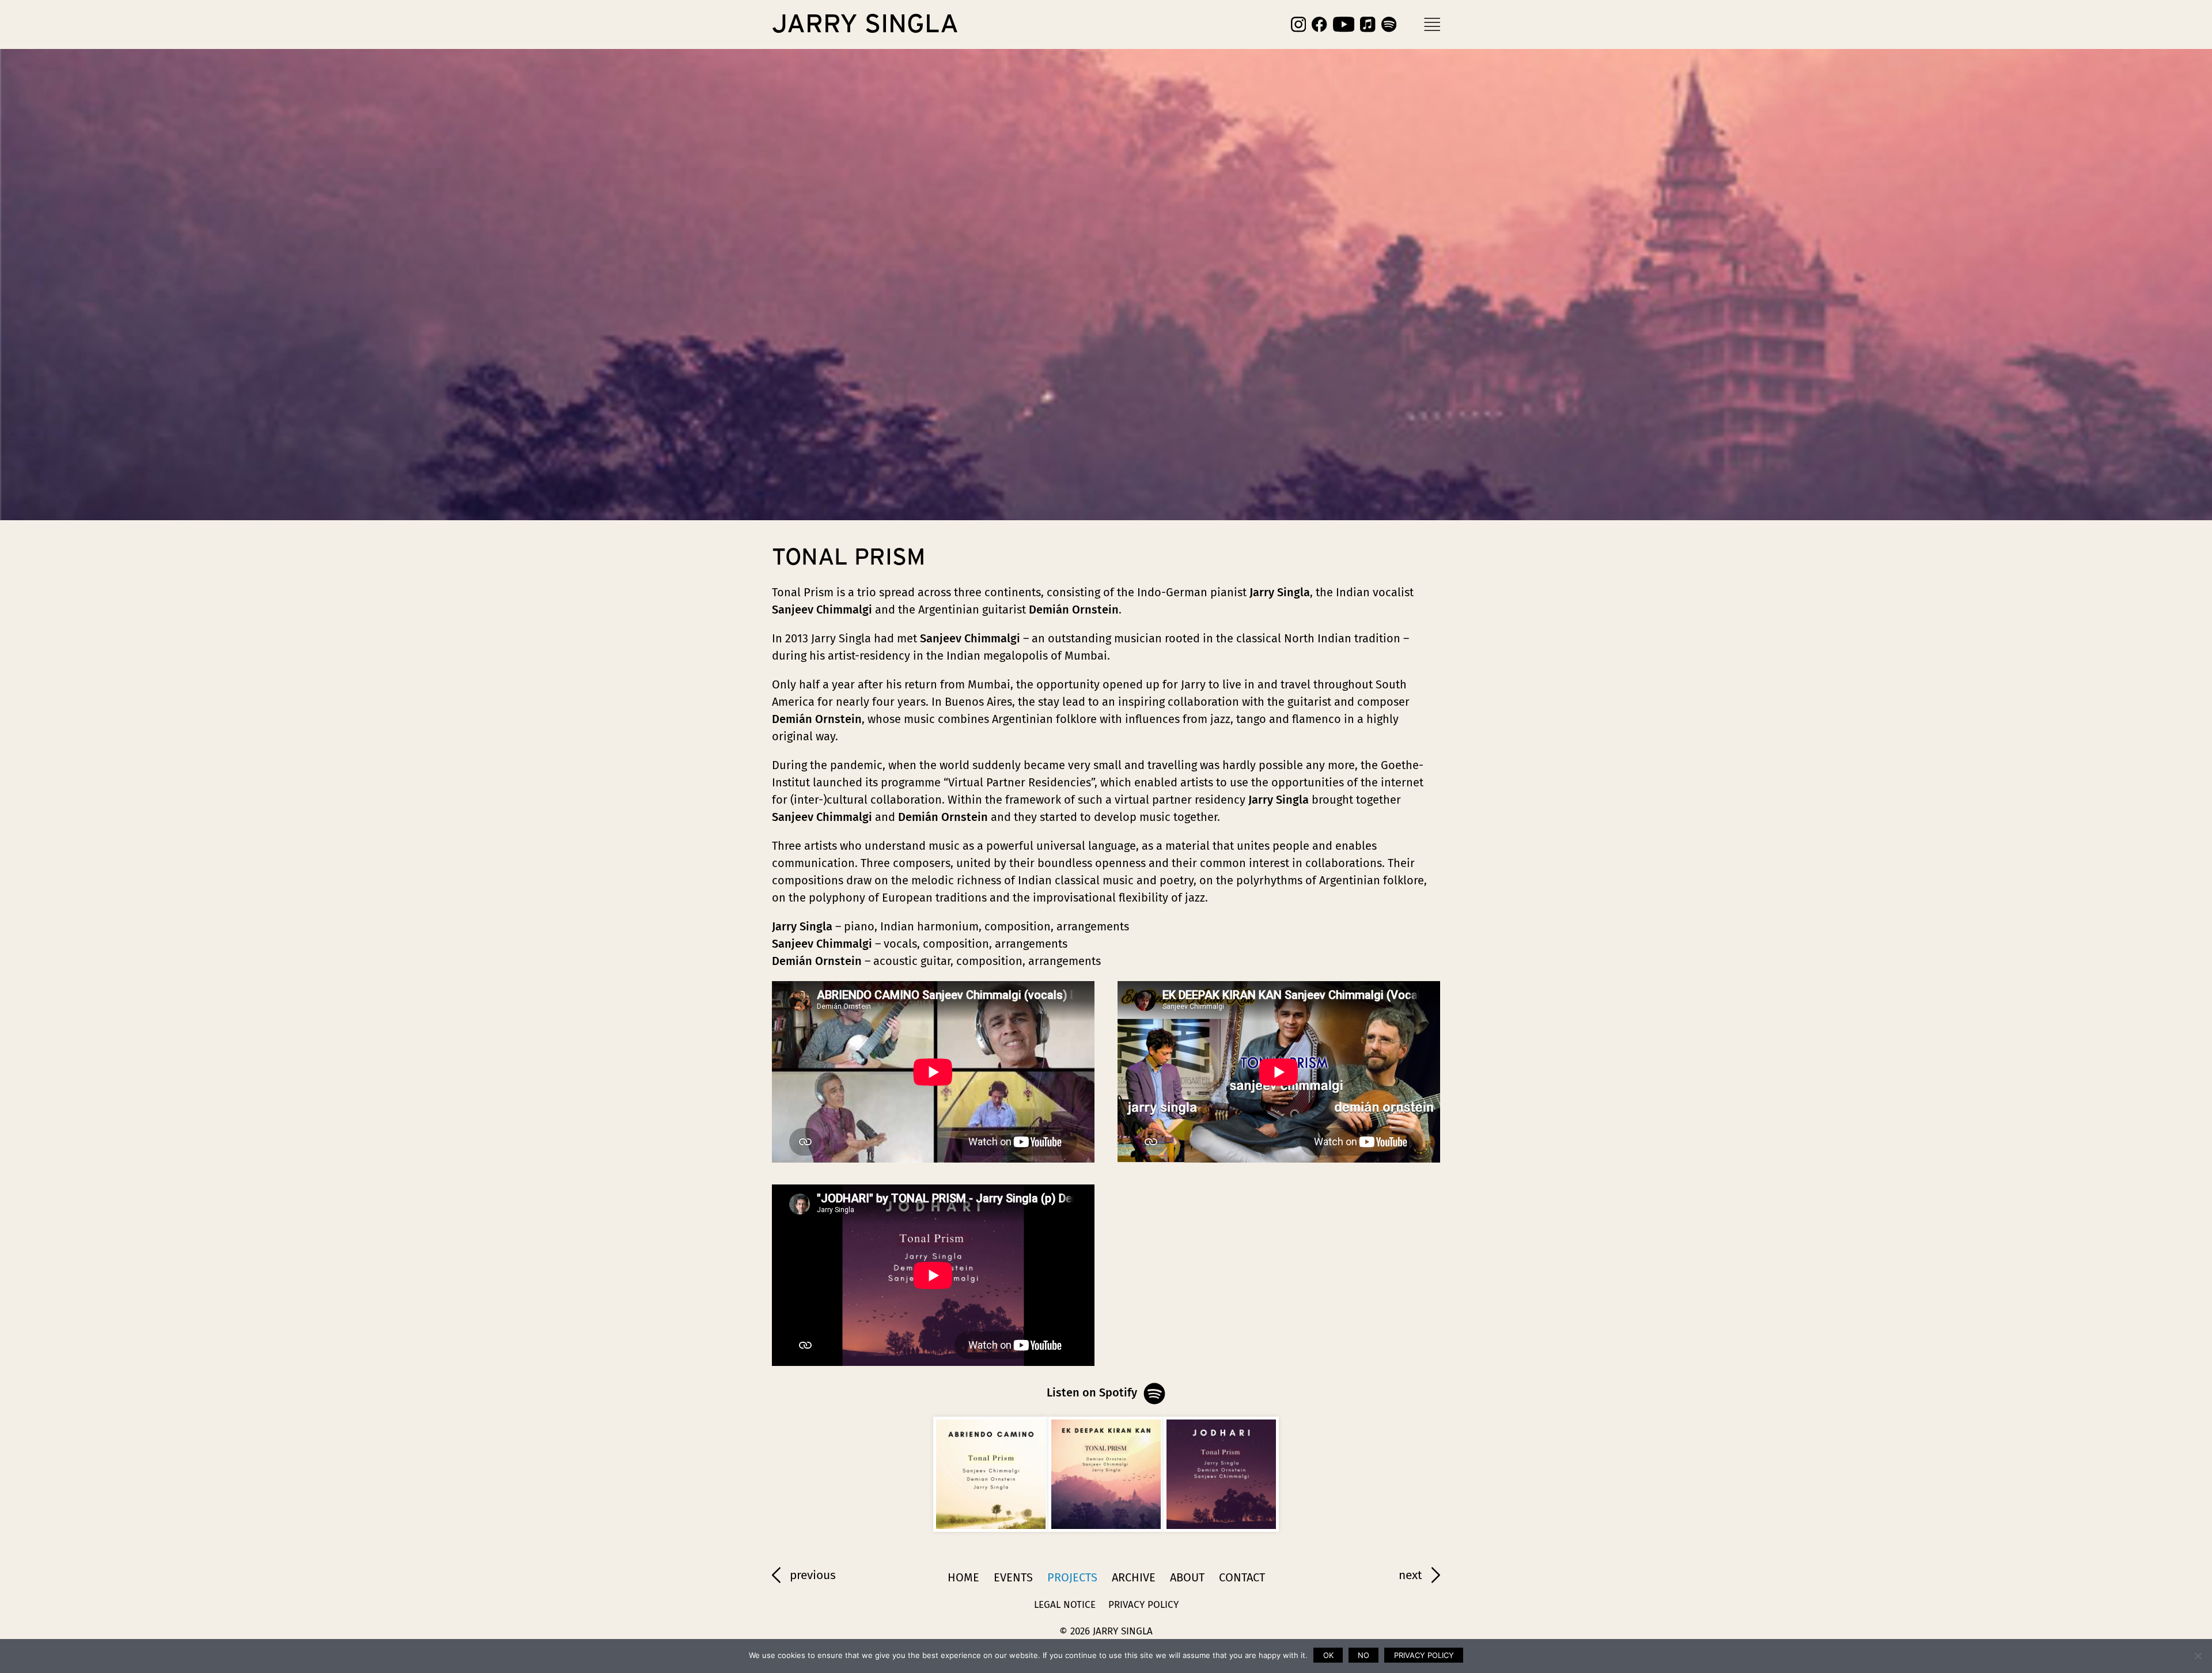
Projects (1072, 1577)
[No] (2198, 1656)
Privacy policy (1424, 1655)
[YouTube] (1344, 24)
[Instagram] (1298, 24)
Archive (1134, 1577)
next (1410, 1575)
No (1363, 1655)
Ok (1328, 1655)
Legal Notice (1065, 1605)
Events (1013, 1577)
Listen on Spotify (1092, 1392)
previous (813, 1575)
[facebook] (1319, 24)
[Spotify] (1389, 24)
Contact (1242, 1577)
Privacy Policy (1143, 1605)
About (1187, 1577)
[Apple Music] (1368, 24)
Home (963, 1577)
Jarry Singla (865, 24)
